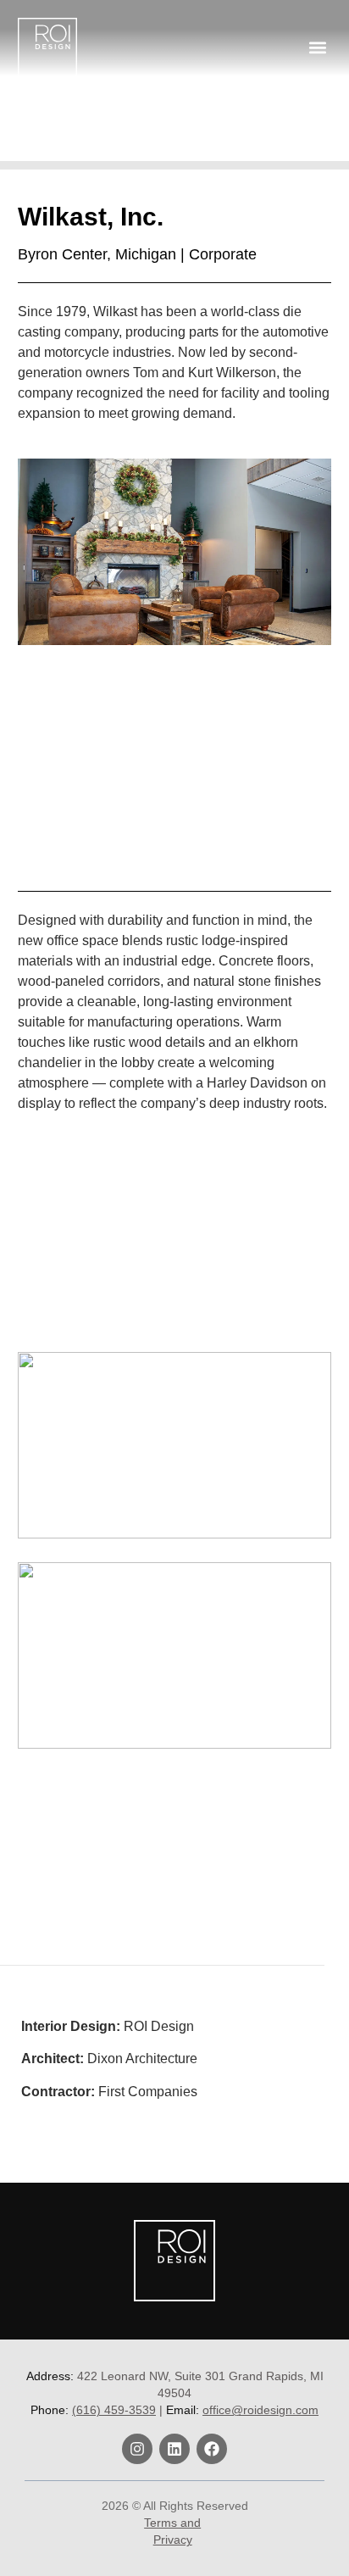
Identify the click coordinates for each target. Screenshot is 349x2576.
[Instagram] (137, 2449)
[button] (317, 47)
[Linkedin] (174, 2449)
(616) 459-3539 (114, 2410)
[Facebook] (212, 2449)
